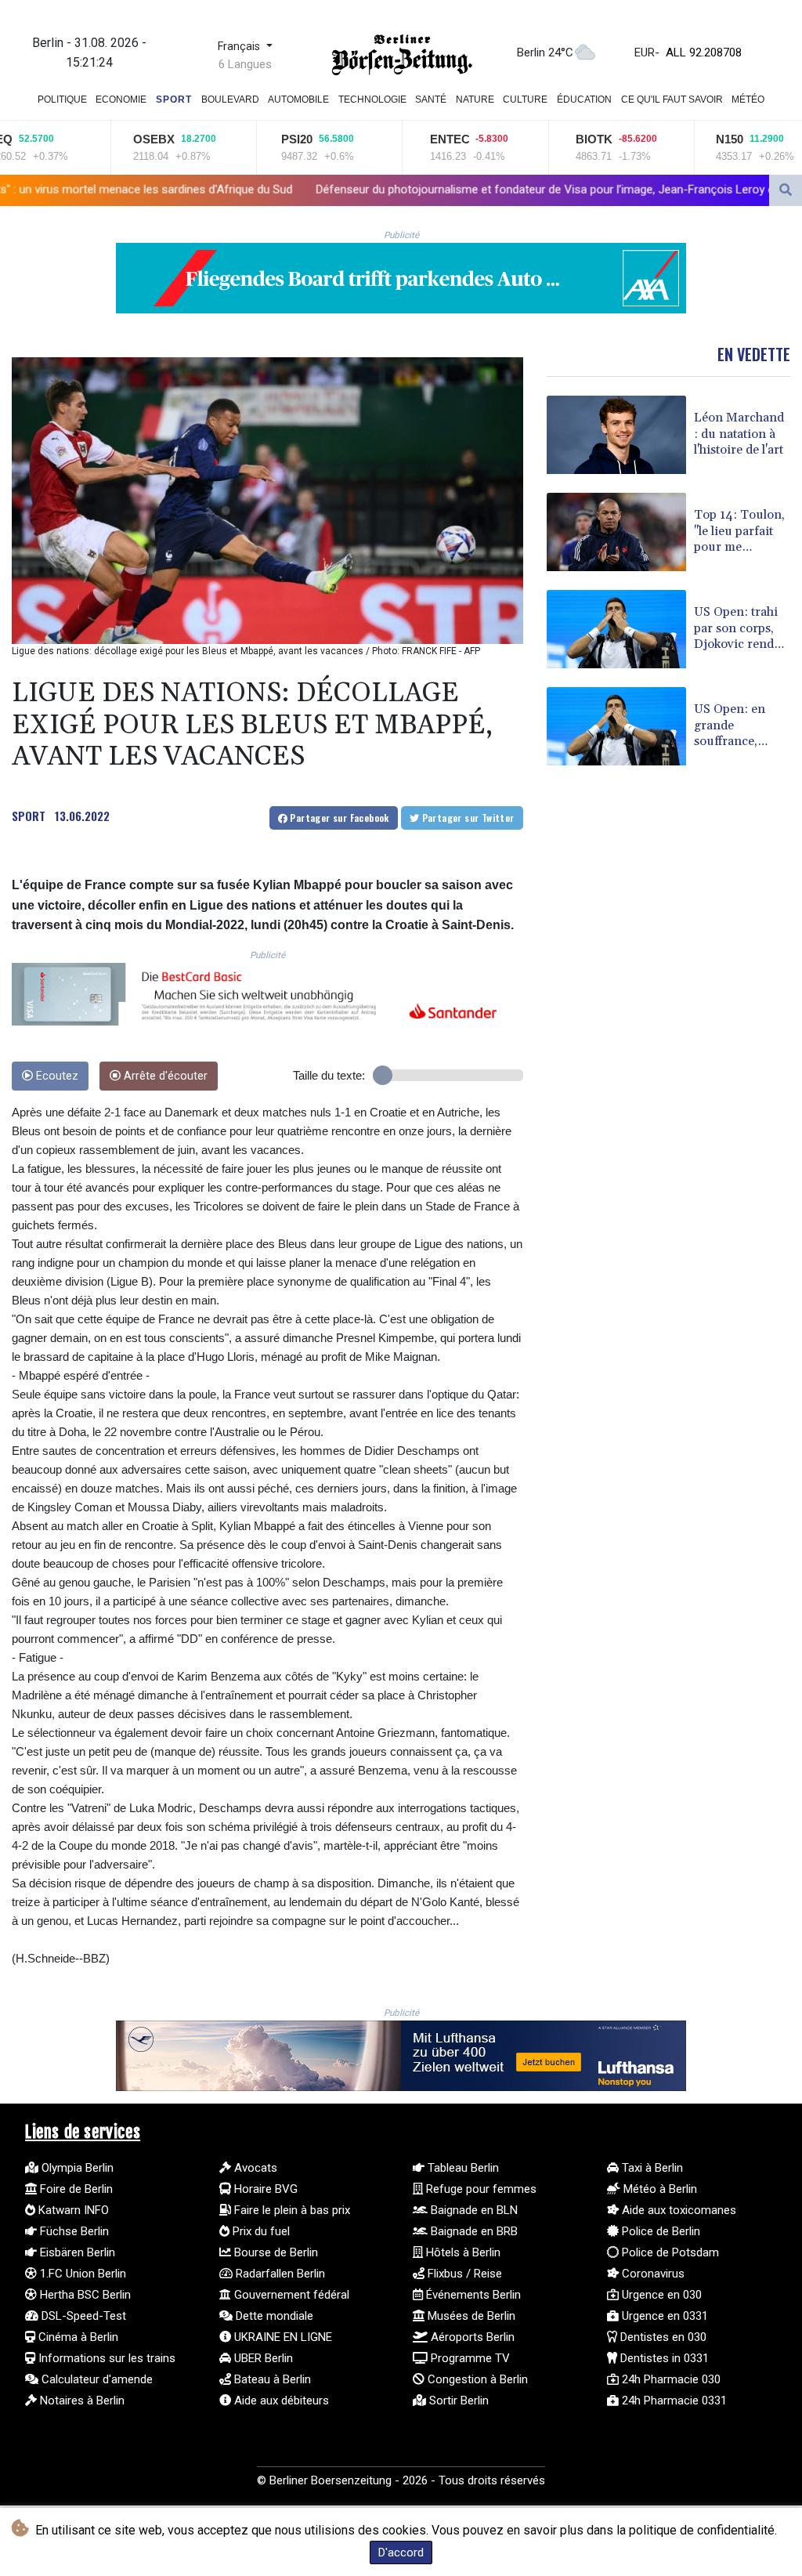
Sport (174, 99)
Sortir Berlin (457, 2401)
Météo (748, 99)
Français (240, 47)
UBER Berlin (262, 2358)
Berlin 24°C (545, 52)
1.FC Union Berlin (81, 2274)
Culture (525, 99)
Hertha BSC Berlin (84, 2295)
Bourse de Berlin (275, 2252)
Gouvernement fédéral (290, 2295)
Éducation (584, 99)
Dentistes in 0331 (663, 2358)
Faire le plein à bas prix (291, 2210)
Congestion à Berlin (476, 2379)
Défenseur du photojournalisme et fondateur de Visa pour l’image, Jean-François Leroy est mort (379, 190)
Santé (431, 99)
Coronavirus (652, 2274)
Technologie (372, 99)
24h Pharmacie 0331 (673, 2401)
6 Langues (245, 64)
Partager (338, 818)
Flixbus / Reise (463, 2274)
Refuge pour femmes (480, 2189)
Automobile (298, 99)
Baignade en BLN (473, 2210)
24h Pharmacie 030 (670, 2379)
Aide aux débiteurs (280, 2401)
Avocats (254, 2168)
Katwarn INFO (72, 2210)
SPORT (29, 816)
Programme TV (469, 2358)
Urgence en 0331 (663, 2316)
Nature (475, 99)
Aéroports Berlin (471, 2337)
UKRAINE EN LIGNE (282, 2337)
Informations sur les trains (105, 2358)
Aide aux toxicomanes (677, 2210)
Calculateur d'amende (96, 2379)
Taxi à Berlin (651, 2168)
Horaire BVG (264, 2189)
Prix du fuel (260, 2231)
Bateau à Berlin (271, 2379)
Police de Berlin (659, 2231)
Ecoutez (56, 1076)
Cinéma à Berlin (77, 2337)
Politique (62, 99)
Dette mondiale (273, 2316)
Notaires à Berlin (81, 2401)
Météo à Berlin (659, 2189)
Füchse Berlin (73, 2231)
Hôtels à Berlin (462, 2252)
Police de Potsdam (669, 2252)
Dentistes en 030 (662, 2337)
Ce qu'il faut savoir (672, 99)
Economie (121, 99)
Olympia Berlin (76, 2168)
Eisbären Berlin (76, 2252)
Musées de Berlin (470, 2316)
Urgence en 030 (660, 2295)
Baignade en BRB (473, 2231)
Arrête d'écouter (164, 1076)
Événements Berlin (472, 2295)
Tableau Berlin (462, 2168)
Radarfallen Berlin (279, 2274)
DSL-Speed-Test (82, 2316)
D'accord (401, 2552)
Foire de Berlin (75, 2189)
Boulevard (230, 99)
